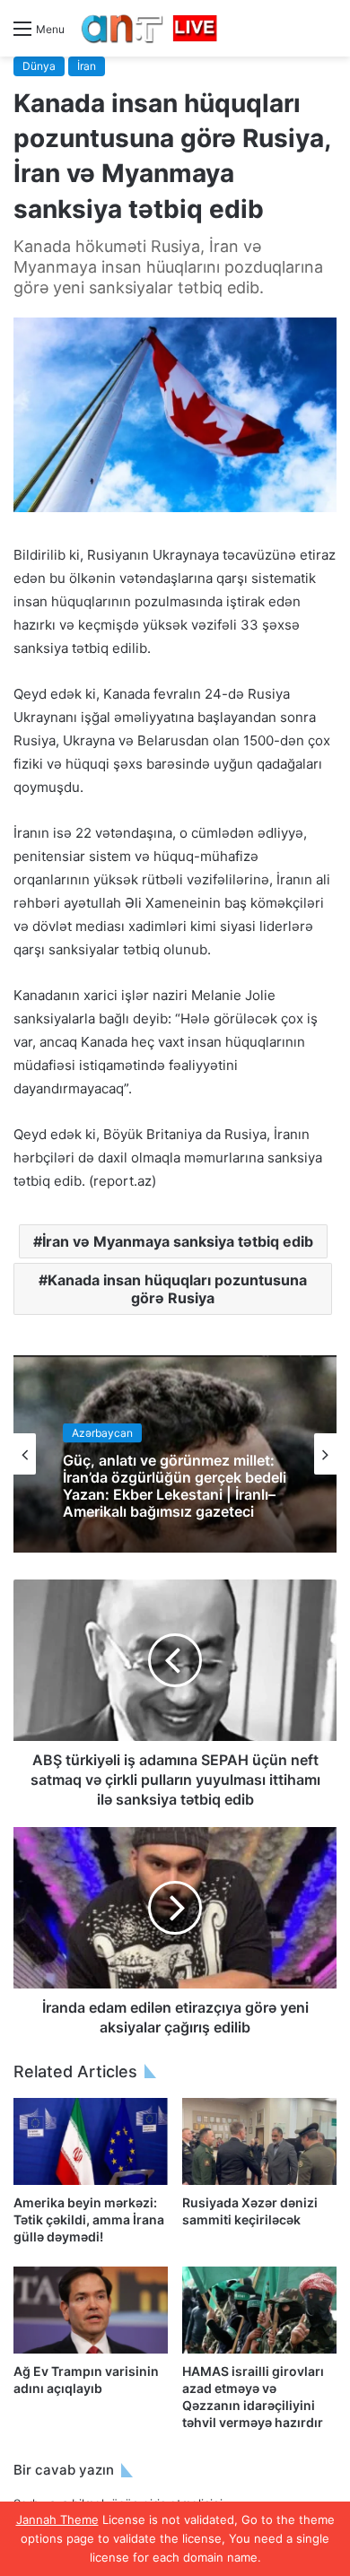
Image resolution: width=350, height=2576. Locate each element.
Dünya (39, 66)
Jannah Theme (57, 2519)
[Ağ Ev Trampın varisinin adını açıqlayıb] (91, 2310)
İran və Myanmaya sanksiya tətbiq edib (178, 1241)
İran (87, 66)
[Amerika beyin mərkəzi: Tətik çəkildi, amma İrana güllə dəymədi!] (91, 2141)
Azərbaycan (102, 1432)
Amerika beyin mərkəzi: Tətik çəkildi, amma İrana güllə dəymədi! (89, 2219)
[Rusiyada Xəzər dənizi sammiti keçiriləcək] (259, 2141)
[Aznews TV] (150, 28)
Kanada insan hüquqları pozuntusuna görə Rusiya (177, 1289)
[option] (175, 1454)
